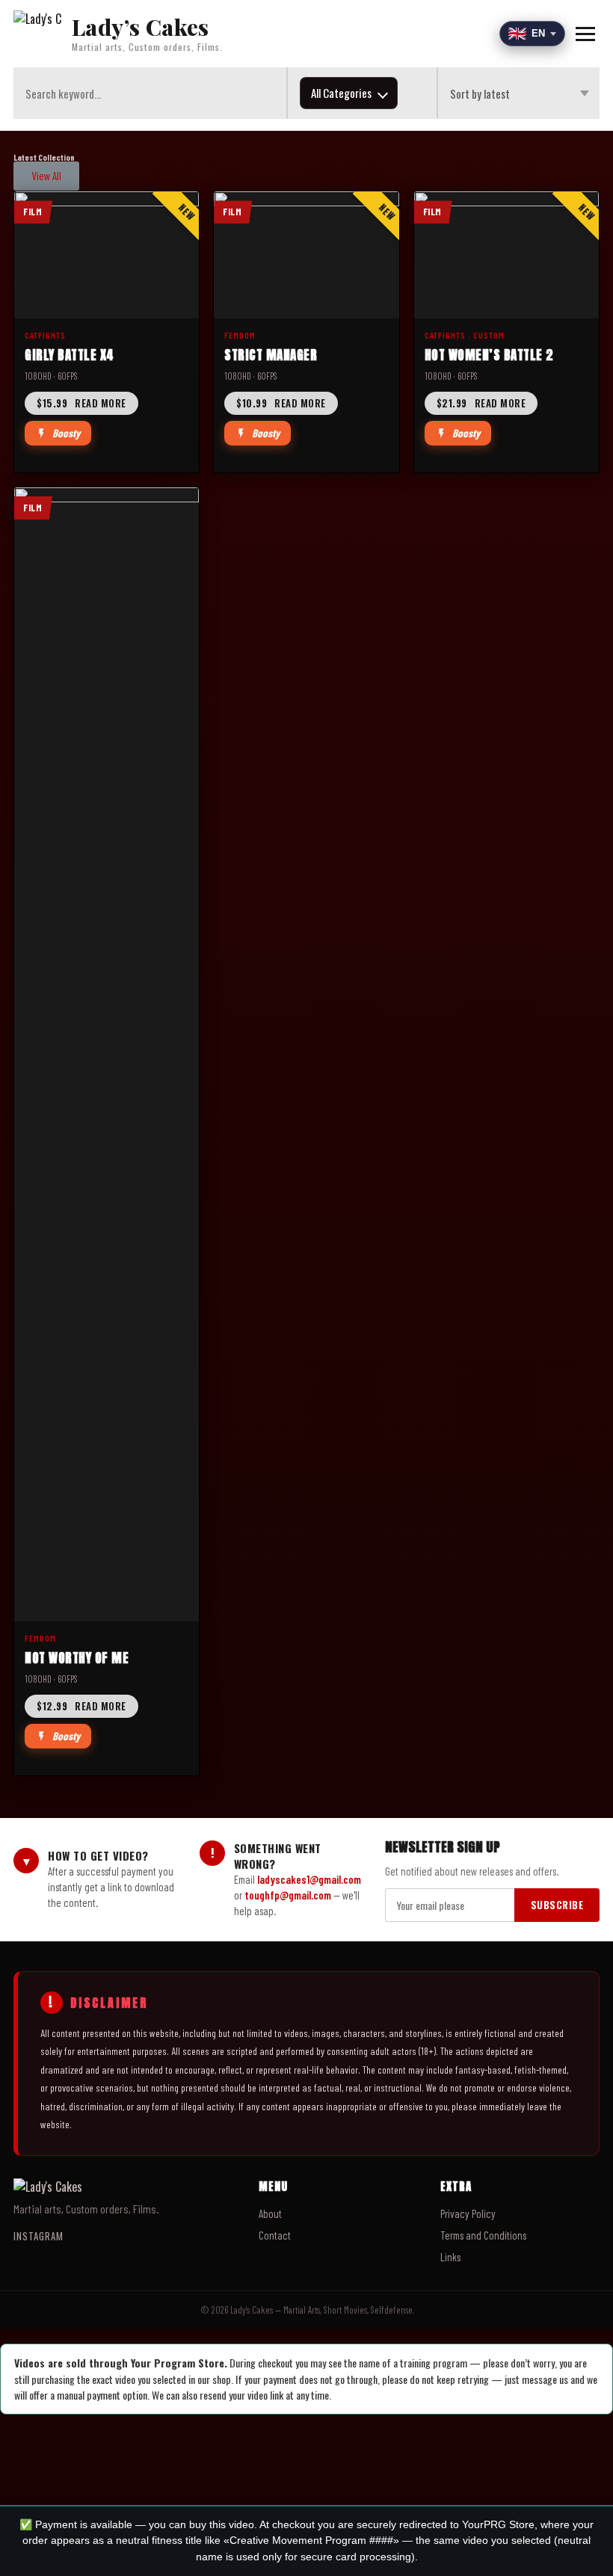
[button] (46, 176)
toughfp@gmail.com (288, 1895)
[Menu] (585, 34)
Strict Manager (271, 355)
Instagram (38, 2236)
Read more (81, 403)
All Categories (341, 93)
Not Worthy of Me (77, 1658)
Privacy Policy (468, 2213)
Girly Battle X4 (70, 355)
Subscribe (557, 1905)
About (270, 2213)
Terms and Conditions (483, 2235)
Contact (275, 2235)
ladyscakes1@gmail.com (309, 1879)
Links (450, 2257)
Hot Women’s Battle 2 (489, 355)
